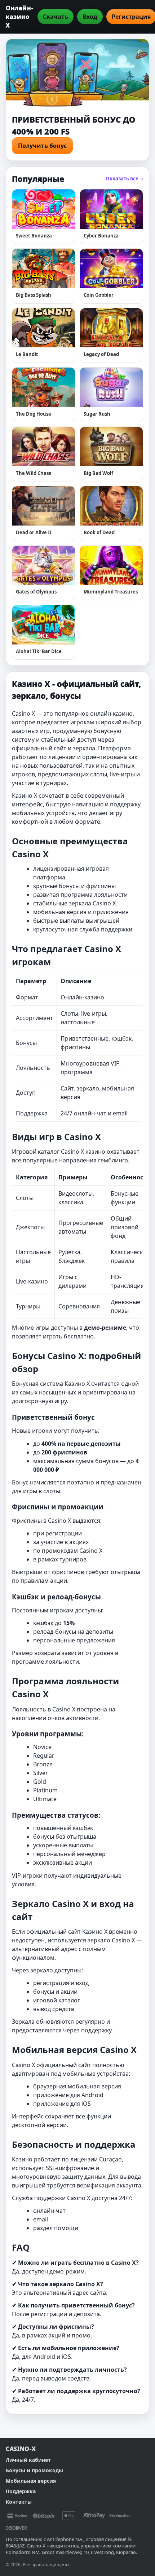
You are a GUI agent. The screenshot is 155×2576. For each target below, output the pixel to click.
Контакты (19, 2502)
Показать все (125, 179)
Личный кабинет (28, 2460)
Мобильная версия (31, 2481)
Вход (90, 17)
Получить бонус (42, 146)
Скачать (56, 17)
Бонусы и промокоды (34, 2470)
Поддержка (21, 2491)
